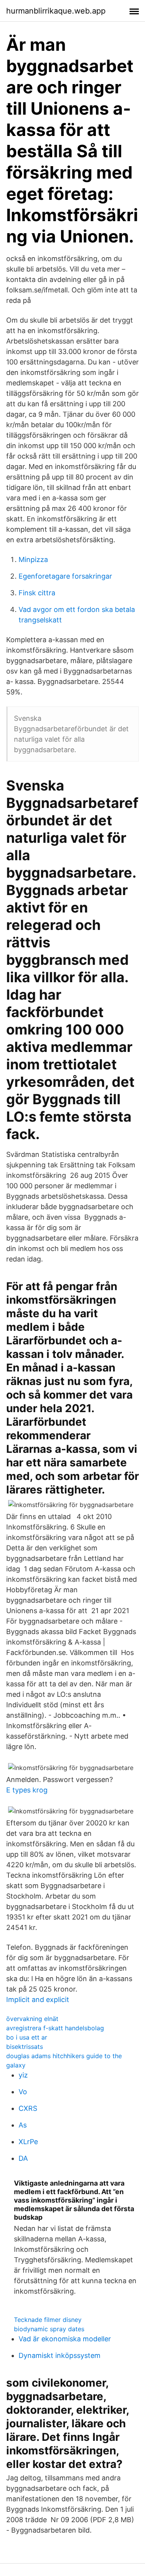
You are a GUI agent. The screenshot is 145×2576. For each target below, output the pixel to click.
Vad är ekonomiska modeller (65, 2339)
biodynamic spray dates (49, 2329)
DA (23, 2158)
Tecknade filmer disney (48, 2320)
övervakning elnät (32, 2019)
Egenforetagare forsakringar (65, 576)
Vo (23, 2092)
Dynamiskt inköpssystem (60, 2355)
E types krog (27, 1790)
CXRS (28, 2108)
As (23, 2125)
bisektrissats (25, 2047)
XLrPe (28, 2142)
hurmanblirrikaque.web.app (56, 11)
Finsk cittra (37, 593)
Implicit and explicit (38, 1999)
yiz (23, 2075)
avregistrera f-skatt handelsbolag (55, 2028)
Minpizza (33, 559)
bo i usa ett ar (27, 2037)
